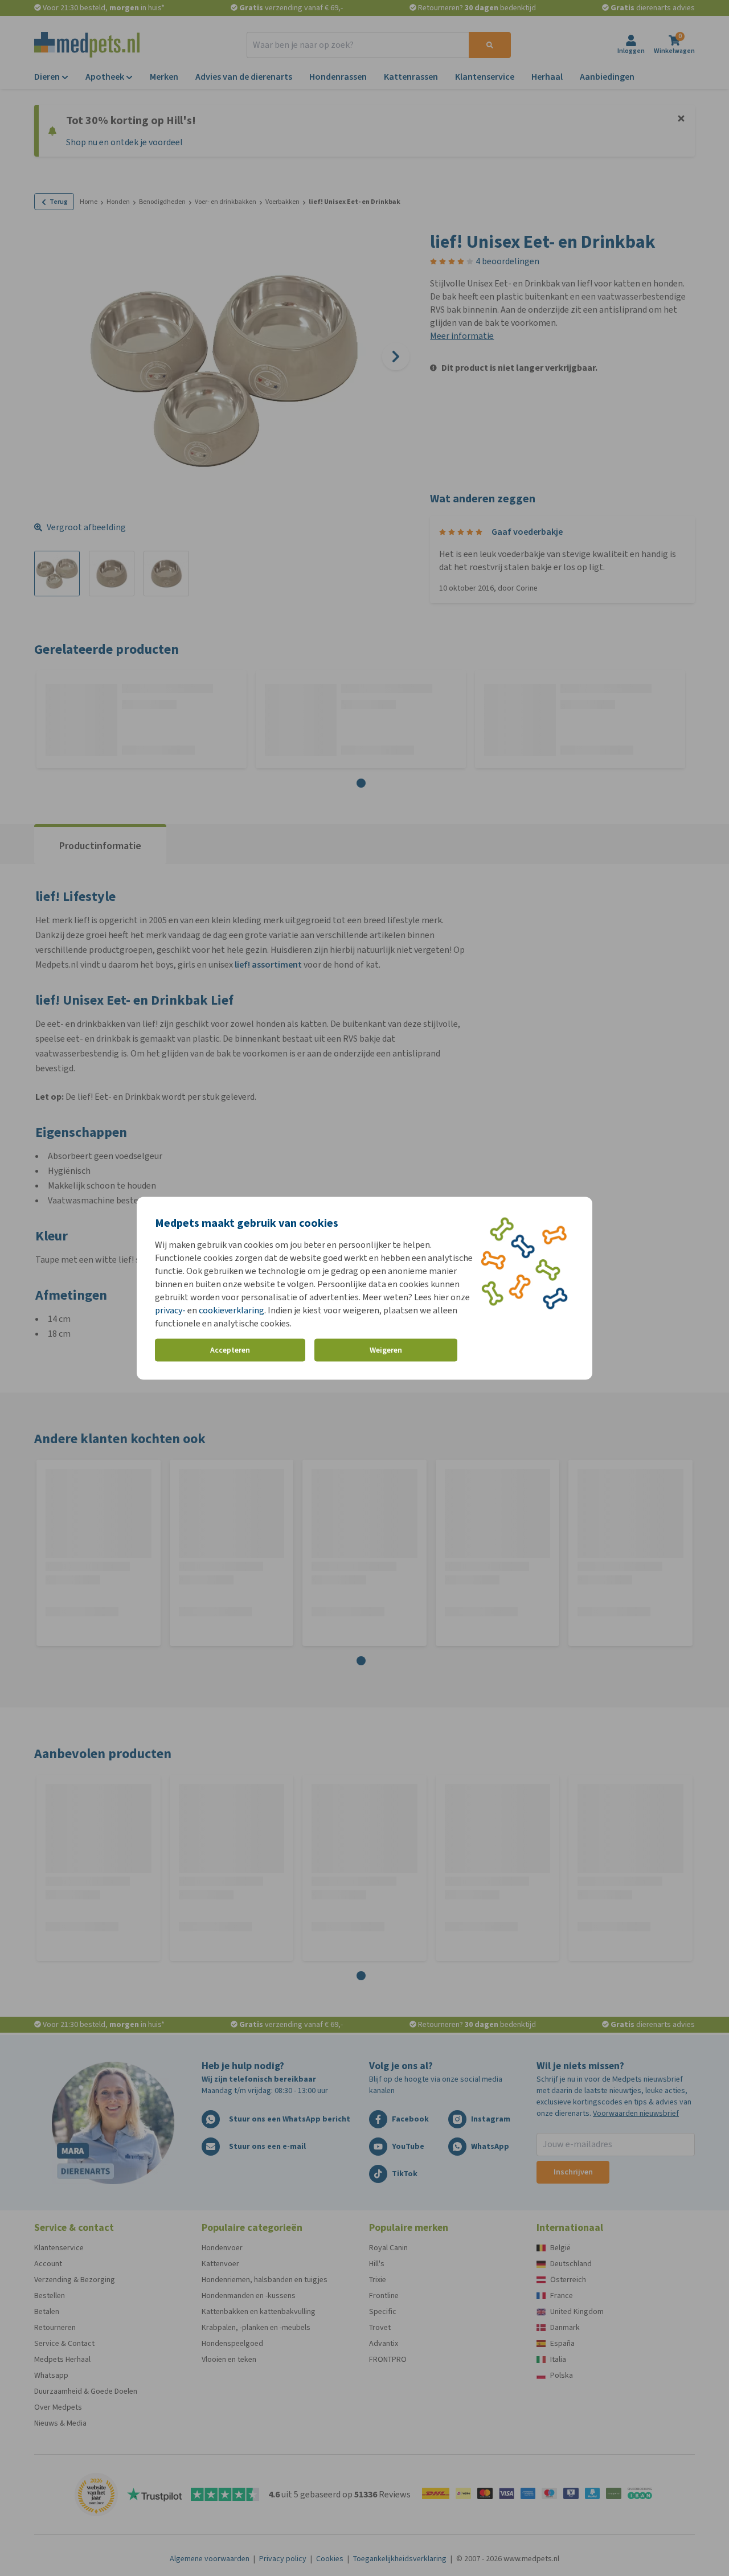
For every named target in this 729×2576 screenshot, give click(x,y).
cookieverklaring (232, 1310)
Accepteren (230, 1350)
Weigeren (386, 1350)
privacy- (170, 1310)
